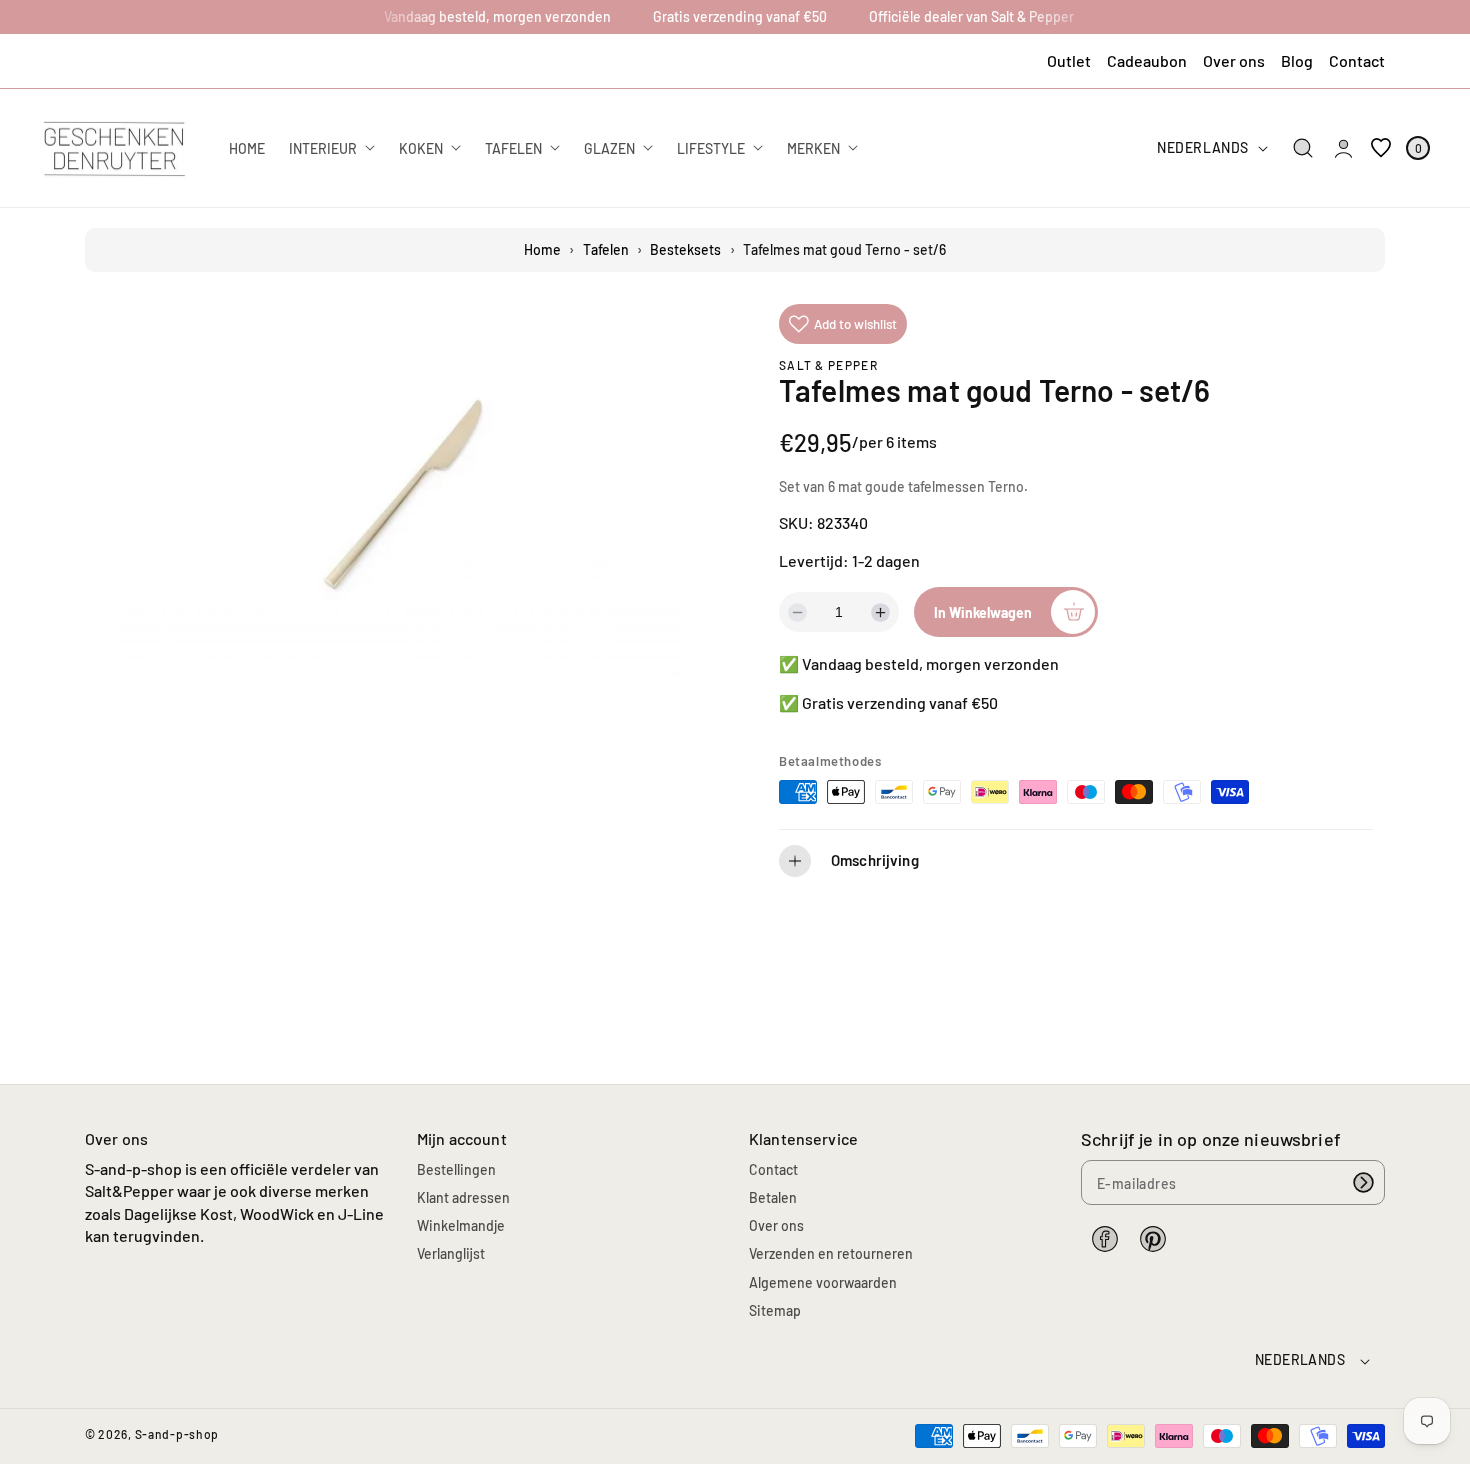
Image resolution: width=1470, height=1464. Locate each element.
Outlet (1069, 60)
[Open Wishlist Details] (1381, 148)
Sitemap (775, 1310)
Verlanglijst (451, 1253)
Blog (1297, 60)
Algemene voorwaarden (823, 1282)
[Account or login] (1343, 148)
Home (542, 249)
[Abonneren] (1363, 1182)
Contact (1357, 60)
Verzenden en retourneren (831, 1253)
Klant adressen (463, 1197)
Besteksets (685, 249)
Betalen (773, 1197)
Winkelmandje (461, 1225)
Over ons (1234, 60)
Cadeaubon (1147, 60)
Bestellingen (456, 1169)
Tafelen (606, 249)
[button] (1303, 148)
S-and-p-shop (177, 1434)
